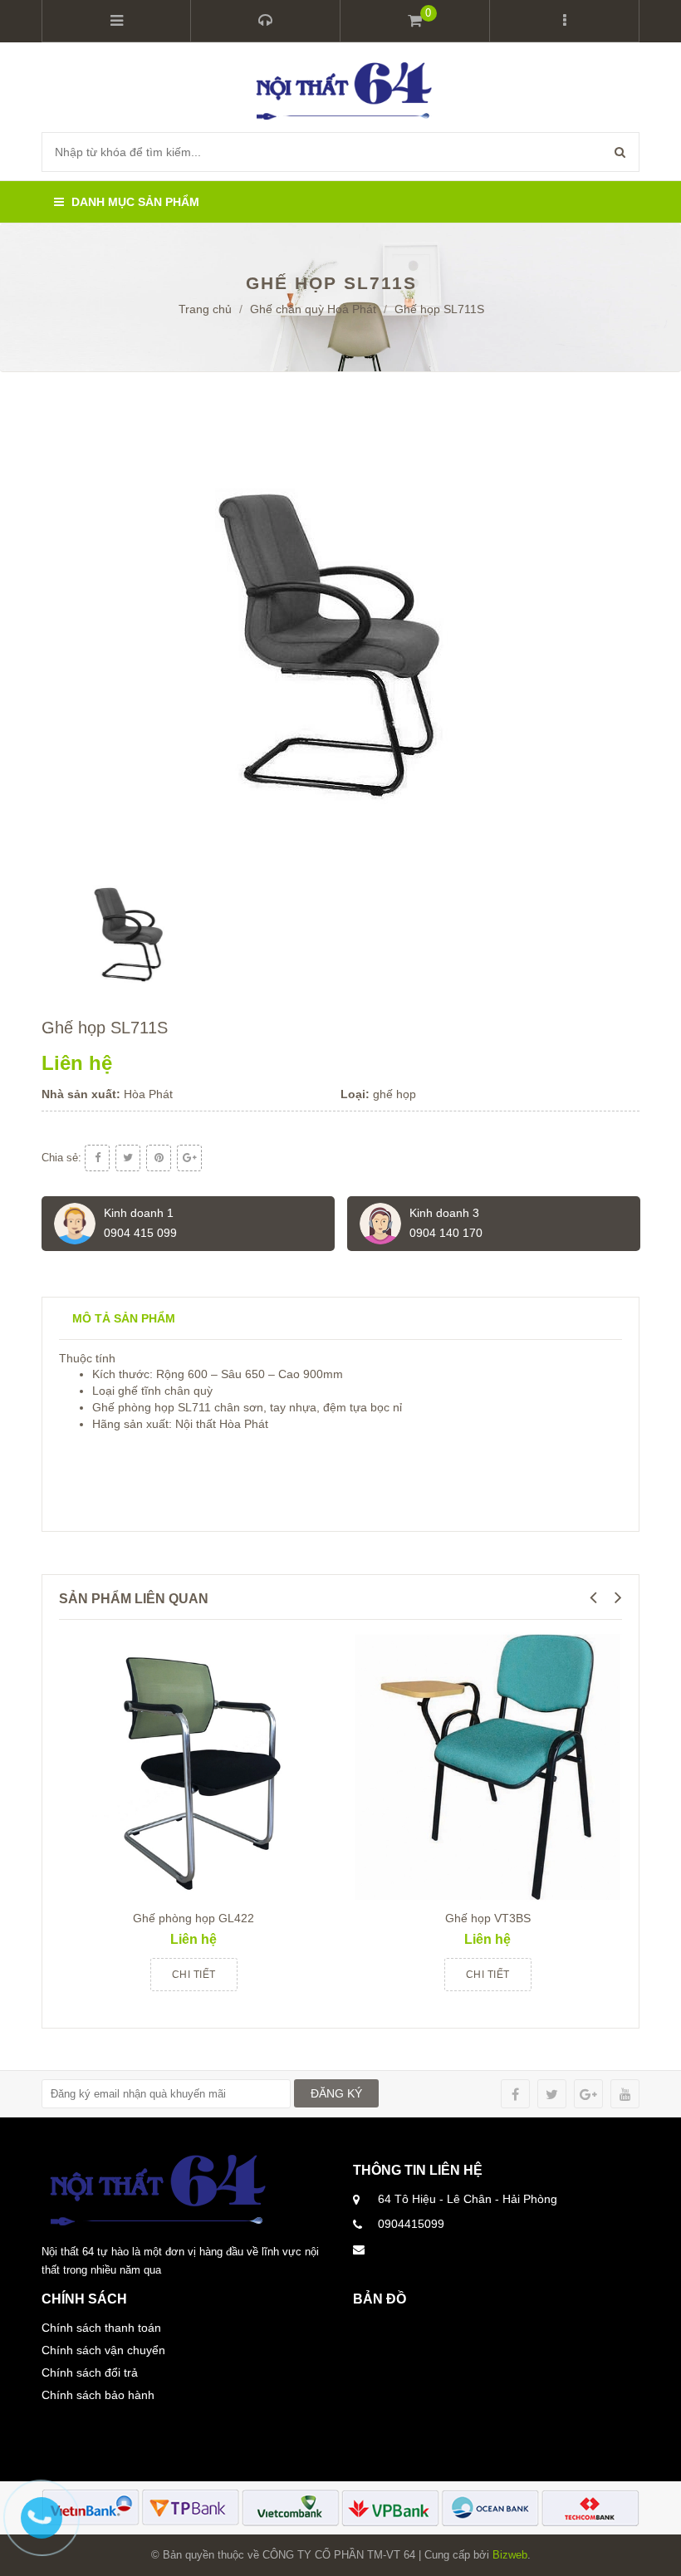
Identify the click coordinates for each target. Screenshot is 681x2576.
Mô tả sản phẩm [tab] (124, 1318)
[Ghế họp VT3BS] (487, 1766)
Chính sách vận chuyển (103, 2350)
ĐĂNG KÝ (336, 2093)
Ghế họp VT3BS (488, 1918)
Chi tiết (194, 1975)
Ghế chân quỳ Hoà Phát (313, 309)
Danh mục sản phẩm (134, 202)
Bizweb (510, 2555)
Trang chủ (205, 309)
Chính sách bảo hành (98, 2395)
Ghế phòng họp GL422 (194, 1918)
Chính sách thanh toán (101, 2328)
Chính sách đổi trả (90, 2372)
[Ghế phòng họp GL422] (194, 1766)
